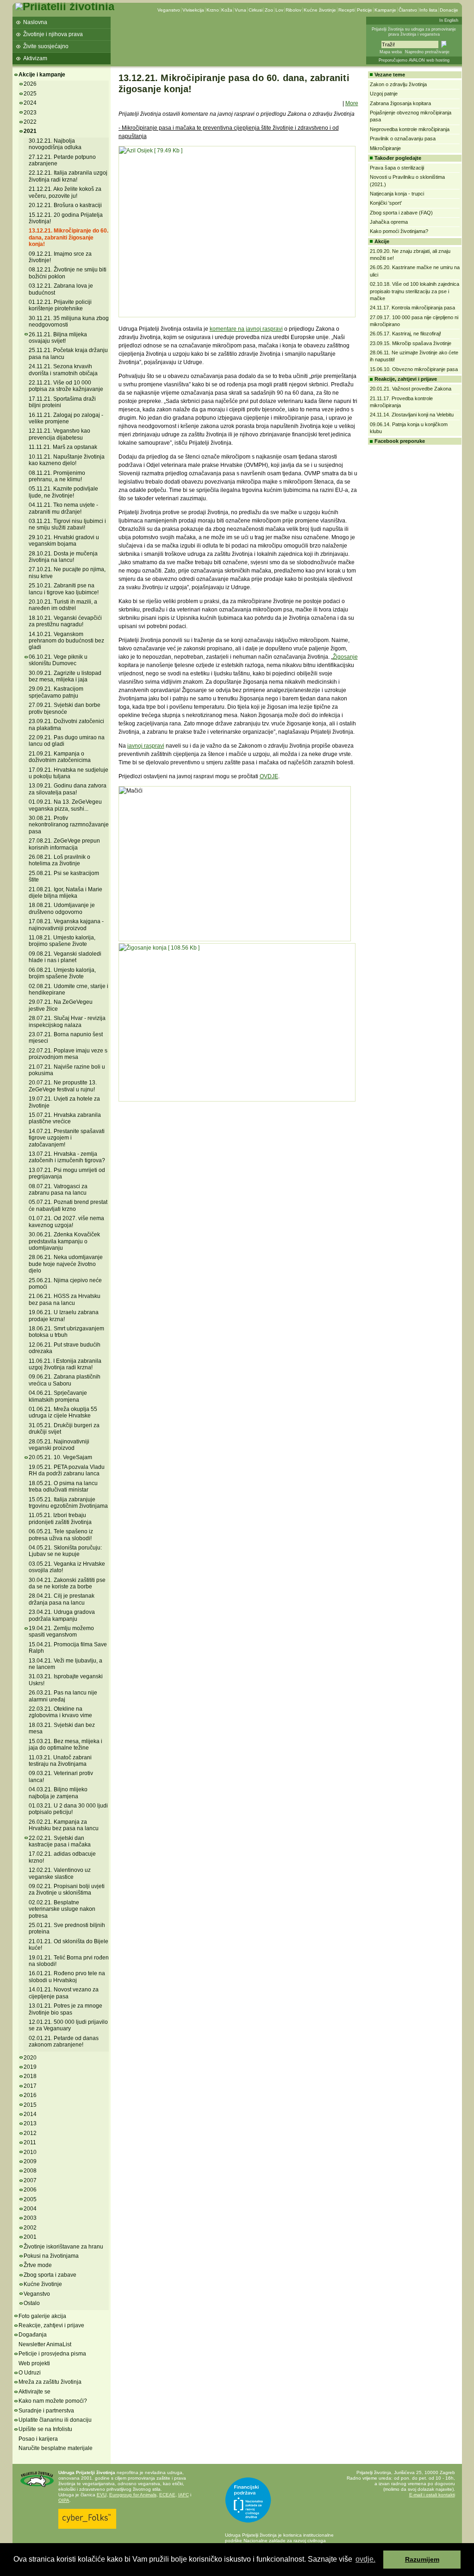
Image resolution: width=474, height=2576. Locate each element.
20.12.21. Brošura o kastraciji (65, 205)
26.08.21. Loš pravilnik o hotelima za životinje (59, 860)
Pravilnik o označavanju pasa (403, 139)
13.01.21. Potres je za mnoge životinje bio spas (65, 2009)
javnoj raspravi (146, 746)
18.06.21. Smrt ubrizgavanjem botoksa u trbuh (66, 1332)
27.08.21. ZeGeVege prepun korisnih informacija (64, 844)
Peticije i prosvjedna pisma (52, 2354)
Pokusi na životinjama (51, 2256)
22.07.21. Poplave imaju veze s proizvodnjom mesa (68, 1054)
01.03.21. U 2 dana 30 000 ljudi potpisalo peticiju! (68, 1809)
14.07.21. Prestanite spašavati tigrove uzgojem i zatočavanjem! (67, 1138)
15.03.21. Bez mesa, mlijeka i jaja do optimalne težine (65, 1745)
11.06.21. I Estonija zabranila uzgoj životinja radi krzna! (65, 1364)
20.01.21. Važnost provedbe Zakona (411, 389)
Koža (227, 10)
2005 (30, 2199)
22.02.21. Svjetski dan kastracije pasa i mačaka (60, 1841)
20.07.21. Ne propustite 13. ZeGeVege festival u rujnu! (63, 1086)
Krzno (213, 10)
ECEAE (167, 2495)
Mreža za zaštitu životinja (50, 2382)
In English (449, 20)
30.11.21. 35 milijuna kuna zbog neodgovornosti (69, 321)
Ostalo (32, 2303)
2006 (30, 2190)
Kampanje (385, 10)
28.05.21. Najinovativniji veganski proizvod (59, 1445)
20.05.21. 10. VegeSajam (60, 1457)
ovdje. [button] (365, 2559)
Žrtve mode (38, 2265)
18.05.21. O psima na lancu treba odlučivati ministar (63, 1486)
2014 (30, 2114)
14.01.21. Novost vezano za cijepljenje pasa (64, 1993)
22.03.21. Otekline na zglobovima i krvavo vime (60, 1712)
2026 (30, 84)
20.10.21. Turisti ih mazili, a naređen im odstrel (63, 605)
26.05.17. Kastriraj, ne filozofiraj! (405, 334)
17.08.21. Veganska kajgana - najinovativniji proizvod (66, 925)
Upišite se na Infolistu (45, 2429)
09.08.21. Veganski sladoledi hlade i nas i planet (65, 957)
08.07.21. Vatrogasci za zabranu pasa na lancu (58, 1190)
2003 (30, 2218)
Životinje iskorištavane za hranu (63, 2247)
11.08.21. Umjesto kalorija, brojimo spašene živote (62, 941)
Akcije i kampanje (42, 75)
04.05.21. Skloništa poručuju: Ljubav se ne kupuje (65, 1551)
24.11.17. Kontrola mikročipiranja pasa (412, 308)
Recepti (346, 10)
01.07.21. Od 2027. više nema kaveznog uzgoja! (66, 1222)
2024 (30, 103)
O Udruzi (30, 2373)
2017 (30, 2086)
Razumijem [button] (422, 2559)
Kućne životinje (320, 10)
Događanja (33, 2335)
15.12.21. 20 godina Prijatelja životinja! (66, 218)
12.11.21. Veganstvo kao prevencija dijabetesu (59, 434)
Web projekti (34, 2363)
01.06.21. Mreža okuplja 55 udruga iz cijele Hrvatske (63, 1412)
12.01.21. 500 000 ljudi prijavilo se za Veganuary (68, 2025)
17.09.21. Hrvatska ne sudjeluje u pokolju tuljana (69, 773)
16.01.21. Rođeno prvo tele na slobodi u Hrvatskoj (67, 1977)
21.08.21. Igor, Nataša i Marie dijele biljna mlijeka (65, 893)
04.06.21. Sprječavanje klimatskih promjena (58, 1396)
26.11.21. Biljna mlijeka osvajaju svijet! (58, 338)
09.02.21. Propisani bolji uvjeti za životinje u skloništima (67, 1889)
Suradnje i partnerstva (46, 2411)
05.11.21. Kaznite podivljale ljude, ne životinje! (63, 492)
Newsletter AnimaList (45, 2344)
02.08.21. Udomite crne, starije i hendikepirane (69, 989)
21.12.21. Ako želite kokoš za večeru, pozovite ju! (65, 192)
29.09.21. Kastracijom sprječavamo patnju (56, 692)
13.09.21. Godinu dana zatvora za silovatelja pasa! (68, 789)
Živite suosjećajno (46, 46)
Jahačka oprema (389, 222)
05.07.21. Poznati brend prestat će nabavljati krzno (68, 1205)
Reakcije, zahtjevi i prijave (51, 2325)
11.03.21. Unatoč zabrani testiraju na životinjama (60, 1761)
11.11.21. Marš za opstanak (63, 447)
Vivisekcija (193, 10)
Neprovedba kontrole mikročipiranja (410, 129)
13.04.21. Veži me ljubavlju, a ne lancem (65, 1664)
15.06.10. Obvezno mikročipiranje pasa (414, 369)
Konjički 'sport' (386, 203)
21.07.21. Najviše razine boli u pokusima (67, 1070)
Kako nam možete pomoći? (53, 2401)
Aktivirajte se (34, 2392)
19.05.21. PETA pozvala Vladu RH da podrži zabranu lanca (67, 1470)
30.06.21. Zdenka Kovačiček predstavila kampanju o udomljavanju (64, 1241)
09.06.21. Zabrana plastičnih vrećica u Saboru (65, 1380)
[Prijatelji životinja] (65, 6)
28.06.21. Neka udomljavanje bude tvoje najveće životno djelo (66, 1264)
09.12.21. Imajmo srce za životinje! (60, 257)
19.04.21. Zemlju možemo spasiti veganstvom (61, 1631)
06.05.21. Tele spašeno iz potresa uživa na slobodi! (61, 1535)
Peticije (365, 10)
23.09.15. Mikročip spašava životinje (411, 343)
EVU (102, 2495)
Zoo (269, 10)
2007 (30, 2180)
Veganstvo (169, 10)
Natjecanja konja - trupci (397, 194)
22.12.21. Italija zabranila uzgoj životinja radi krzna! (68, 176)
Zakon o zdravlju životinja (398, 84)
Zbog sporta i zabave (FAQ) (401, 213)
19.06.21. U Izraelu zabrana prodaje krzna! (64, 1316)
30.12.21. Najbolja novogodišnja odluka (55, 144)
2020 (30, 2058)
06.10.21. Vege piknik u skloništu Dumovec (58, 660)
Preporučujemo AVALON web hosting (414, 60)
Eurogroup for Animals (133, 2495)
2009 (30, 2161)
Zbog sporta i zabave (50, 2275)
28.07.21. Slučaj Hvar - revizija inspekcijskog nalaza (67, 1021)
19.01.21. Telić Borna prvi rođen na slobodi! (69, 1961)
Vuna (240, 10)
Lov (279, 10)
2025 (30, 94)
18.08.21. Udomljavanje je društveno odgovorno (62, 908)
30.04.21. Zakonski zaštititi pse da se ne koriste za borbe (67, 1583)
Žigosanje (345, 657)
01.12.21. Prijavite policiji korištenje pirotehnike (60, 305)
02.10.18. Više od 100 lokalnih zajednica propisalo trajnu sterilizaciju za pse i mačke (415, 291)
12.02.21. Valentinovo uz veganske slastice (60, 1873)
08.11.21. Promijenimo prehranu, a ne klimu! (57, 476)
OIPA (64, 2500)
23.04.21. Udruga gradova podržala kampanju (62, 1615)
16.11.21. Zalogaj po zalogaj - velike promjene (66, 418)
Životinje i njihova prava (53, 34)
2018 (30, 2076)
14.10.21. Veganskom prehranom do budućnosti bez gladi (66, 641)
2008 (30, 2171)
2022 (30, 122)
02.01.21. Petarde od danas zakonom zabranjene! (64, 2041)
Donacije (449, 10)
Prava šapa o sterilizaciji (397, 168)
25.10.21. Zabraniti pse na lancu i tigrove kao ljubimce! (64, 589)
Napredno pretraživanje (427, 52)
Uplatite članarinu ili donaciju (55, 2420)
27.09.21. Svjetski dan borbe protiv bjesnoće (65, 708)
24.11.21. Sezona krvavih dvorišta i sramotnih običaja (63, 370)
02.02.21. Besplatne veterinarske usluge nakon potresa (62, 1909)
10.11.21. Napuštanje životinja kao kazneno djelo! (67, 460)
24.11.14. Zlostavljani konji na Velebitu (412, 415)
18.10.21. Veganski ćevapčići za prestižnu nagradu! (65, 621)
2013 (30, 2123)
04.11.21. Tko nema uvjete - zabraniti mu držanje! (63, 508)
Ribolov (293, 10)
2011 (30, 2142)
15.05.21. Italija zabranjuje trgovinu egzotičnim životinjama (68, 1503)
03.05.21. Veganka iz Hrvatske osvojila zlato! (67, 1567)
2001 (30, 2237)
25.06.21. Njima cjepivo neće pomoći (65, 1284)
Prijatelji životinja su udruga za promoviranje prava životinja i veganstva (414, 32)
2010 (30, 2152)
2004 (30, 2209)
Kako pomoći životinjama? (399, 231)
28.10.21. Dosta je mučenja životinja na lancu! (63, 557)
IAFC (184, 2495)
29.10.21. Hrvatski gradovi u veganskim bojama (64, 541)
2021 (30, 131)
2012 (30, 2133)
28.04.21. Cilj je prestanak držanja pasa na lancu (62, 1599)
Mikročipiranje (385, 148)
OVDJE (269, 776)
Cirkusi (256, 10)
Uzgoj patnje (384, 94)
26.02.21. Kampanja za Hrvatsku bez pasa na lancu (64, 1825)
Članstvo (408, 10)
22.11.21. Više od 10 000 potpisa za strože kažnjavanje (66, 386)
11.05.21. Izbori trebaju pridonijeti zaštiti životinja (60, 1518)
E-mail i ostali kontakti (432, 2495)
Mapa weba (391, 52)
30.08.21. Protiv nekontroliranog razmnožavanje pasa (69, 825)
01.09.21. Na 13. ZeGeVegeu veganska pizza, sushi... (65, 805)
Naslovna (35, 22)
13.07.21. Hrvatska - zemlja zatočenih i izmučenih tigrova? (67, 1157)
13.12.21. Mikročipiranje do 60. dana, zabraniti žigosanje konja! (69, 237)
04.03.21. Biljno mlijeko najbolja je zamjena (58, 1793)
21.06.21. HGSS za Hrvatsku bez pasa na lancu (65, 1299)
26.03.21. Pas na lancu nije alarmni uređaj (63, 1696)
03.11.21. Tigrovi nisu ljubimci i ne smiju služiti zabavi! (67, 524)
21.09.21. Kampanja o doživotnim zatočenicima (60, 757)
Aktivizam (35, 58)
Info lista (428, 10)
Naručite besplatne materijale (56, 2448)
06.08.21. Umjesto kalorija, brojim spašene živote (62, 973)
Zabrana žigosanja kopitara (400, 103)
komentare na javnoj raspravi (246, 329)
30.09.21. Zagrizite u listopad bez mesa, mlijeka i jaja (65, 676)
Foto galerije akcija (42, 2316)
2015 (30, 2105)
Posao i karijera (38, 2439)
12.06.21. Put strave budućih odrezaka (65, 1348)
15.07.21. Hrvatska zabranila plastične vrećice (65, 1118)
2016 (30, 2095)
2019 (30, 2067)
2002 (30, 2228)
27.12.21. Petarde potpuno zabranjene (62, 160)
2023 (30, 113)
